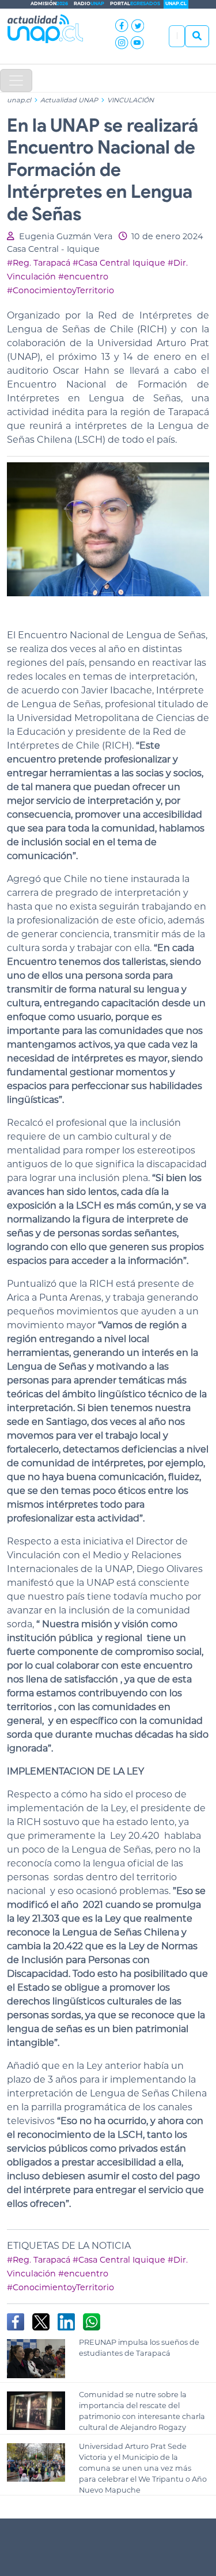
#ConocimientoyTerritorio (60, 290)
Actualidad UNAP (70, 100)
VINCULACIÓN (130, 100)
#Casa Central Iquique (119, 263)
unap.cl (19, 100)
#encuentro (83, 277)
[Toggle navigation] (16, 80)
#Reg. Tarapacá (39, 263)
